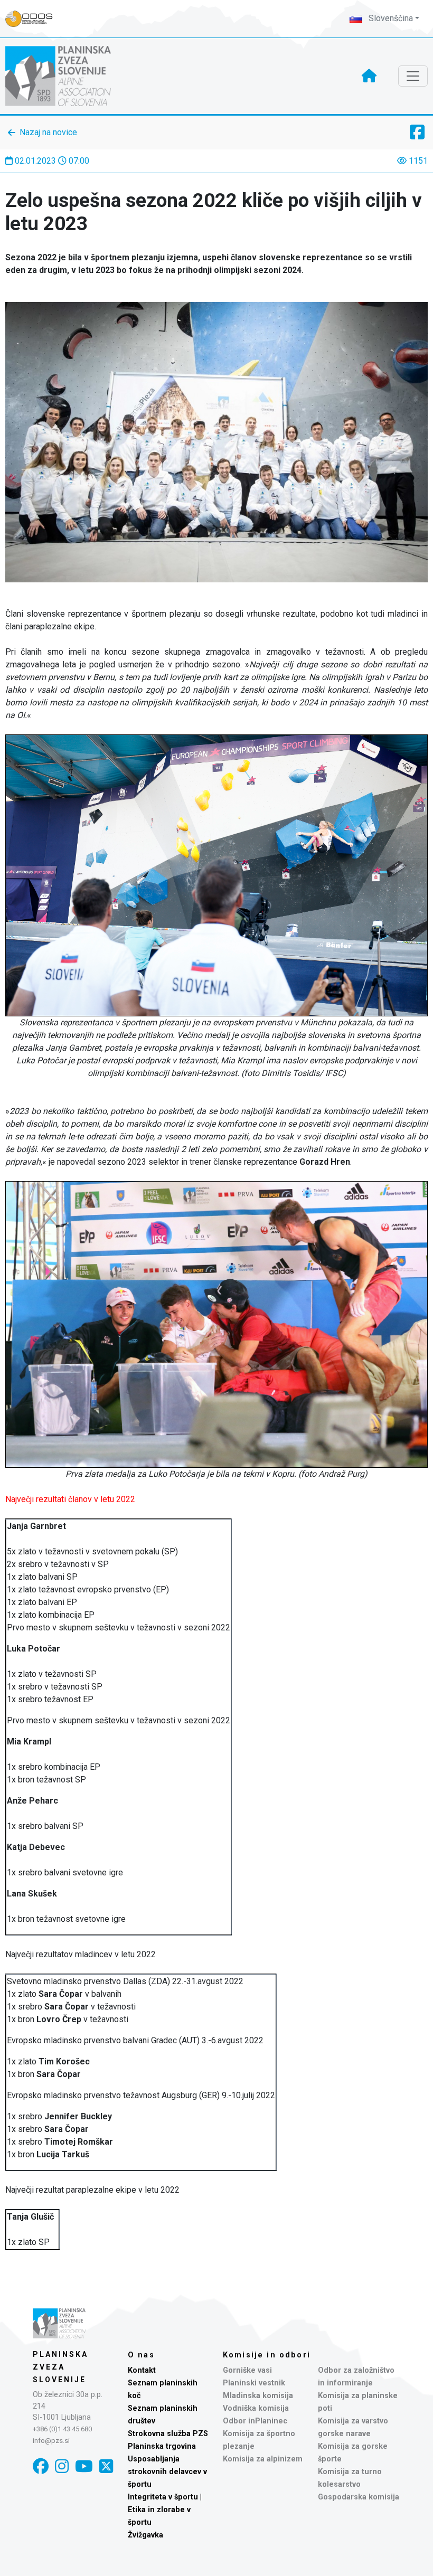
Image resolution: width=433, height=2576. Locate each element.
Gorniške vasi (247, 2370)
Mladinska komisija (258, 2396)
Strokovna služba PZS (168, 2434)
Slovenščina (390, 18)
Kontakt (142, 2370)
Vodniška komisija (256, 2408)
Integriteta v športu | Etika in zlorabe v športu (165, 2510)
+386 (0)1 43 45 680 (62, 2429)
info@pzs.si (51, 2441)
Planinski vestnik (254, 2383)
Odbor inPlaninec (255, 2421)
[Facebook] (41, 2466)
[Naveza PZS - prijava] (34, 19)
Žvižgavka (145, 2535)
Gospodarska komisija (359, 2497)
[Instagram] (62, 2466)
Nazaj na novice (48, 132)
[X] (106, 2466)
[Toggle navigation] (413, 76)
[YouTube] (84, 2466)
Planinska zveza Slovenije (60, 2367)
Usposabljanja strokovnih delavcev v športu (167, 2472)
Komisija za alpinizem (263, 2459)
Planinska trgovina (162, 2446)
